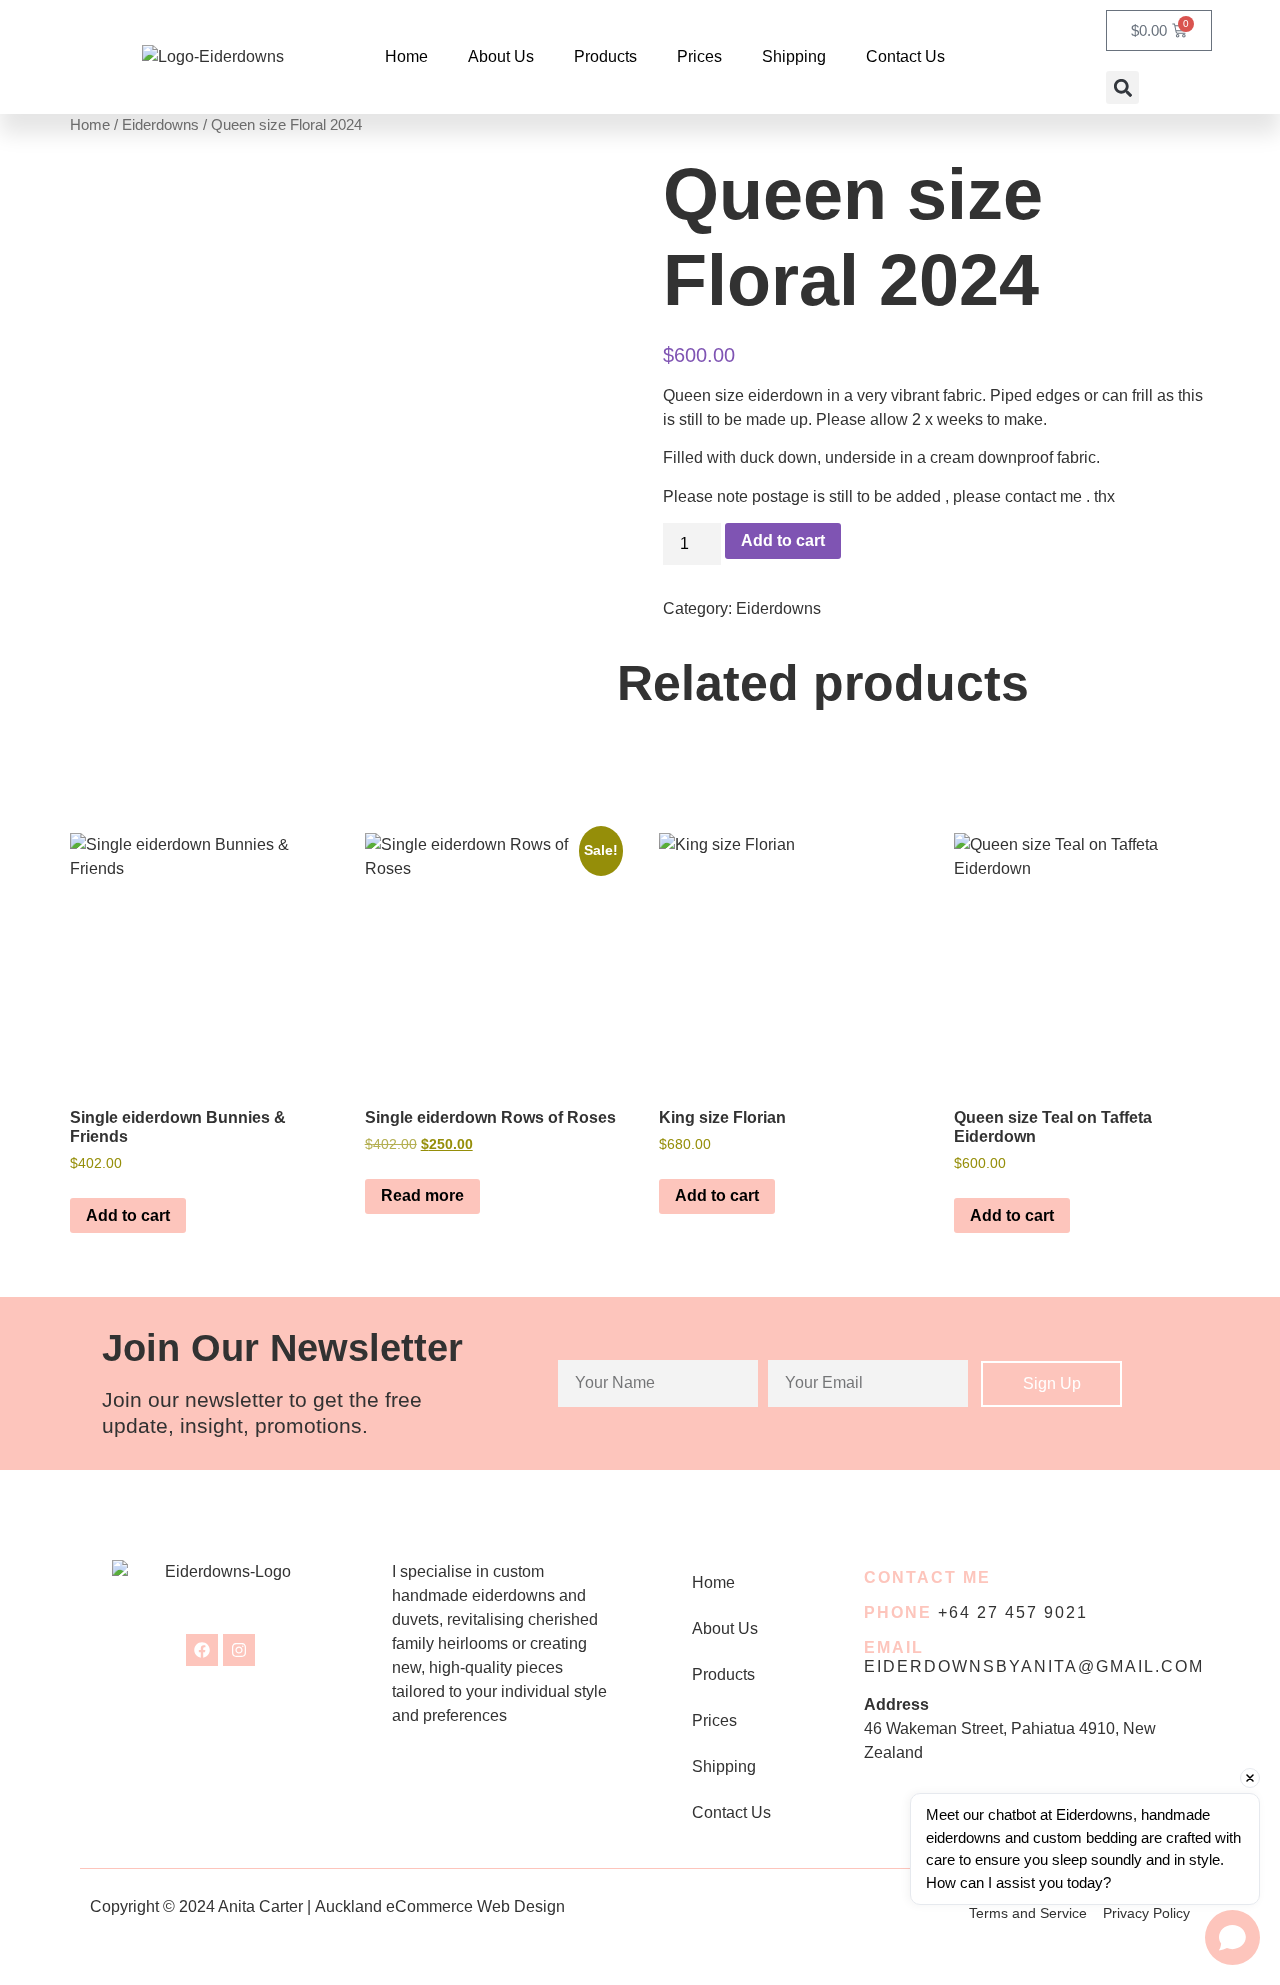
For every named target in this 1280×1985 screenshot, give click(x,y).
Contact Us (905, 56)
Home (406, 56)
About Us (501, 56)
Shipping (794, 56)
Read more (422, 1195)
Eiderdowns (160, 125)
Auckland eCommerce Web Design (440, 1906)
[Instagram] (239, 1650)
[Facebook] (202, 1650)
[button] (1122, 87)
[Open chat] (1232, 1937)
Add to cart (783, 540)
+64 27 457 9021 (1013, 1612)
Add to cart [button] (128, 1215)
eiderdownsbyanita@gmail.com (1034, 1666)
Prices (699, 56)
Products (605, 56)
